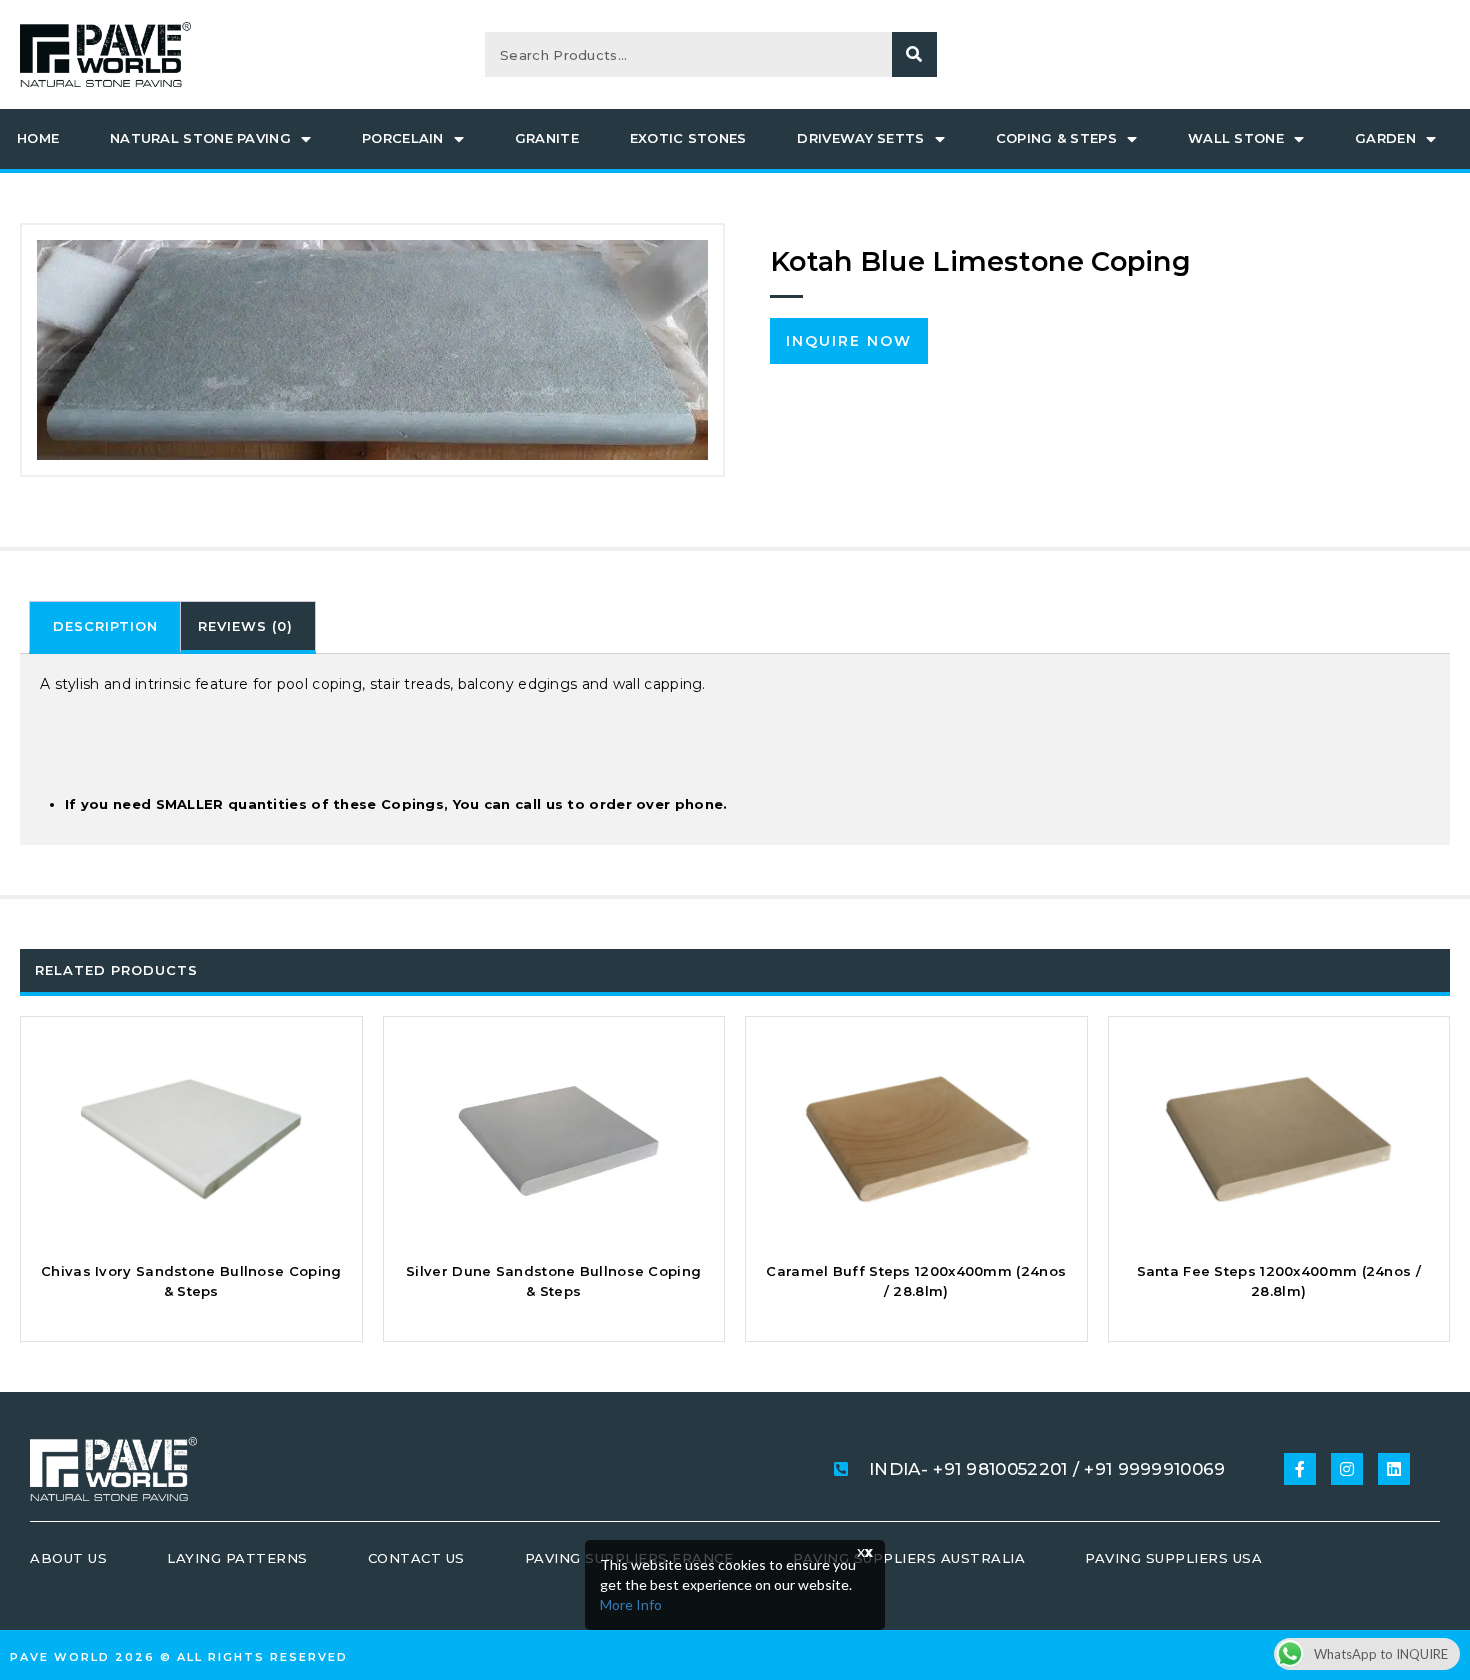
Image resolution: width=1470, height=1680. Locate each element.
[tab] (105, 627)
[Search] (914, 54)
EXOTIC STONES (688, 138)
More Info (631, 1604)
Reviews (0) (245, 626)
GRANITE (547, 138)
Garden (1385, 138)
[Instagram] (1347, 1469)
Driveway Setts (860, 138)
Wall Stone (1236, 138)
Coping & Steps (1056, 138)
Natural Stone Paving (200, 138)
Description (105, 626)
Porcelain (403, 138)
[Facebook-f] (1300, 1469)
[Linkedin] (1394, 1469)
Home (38, 138)
